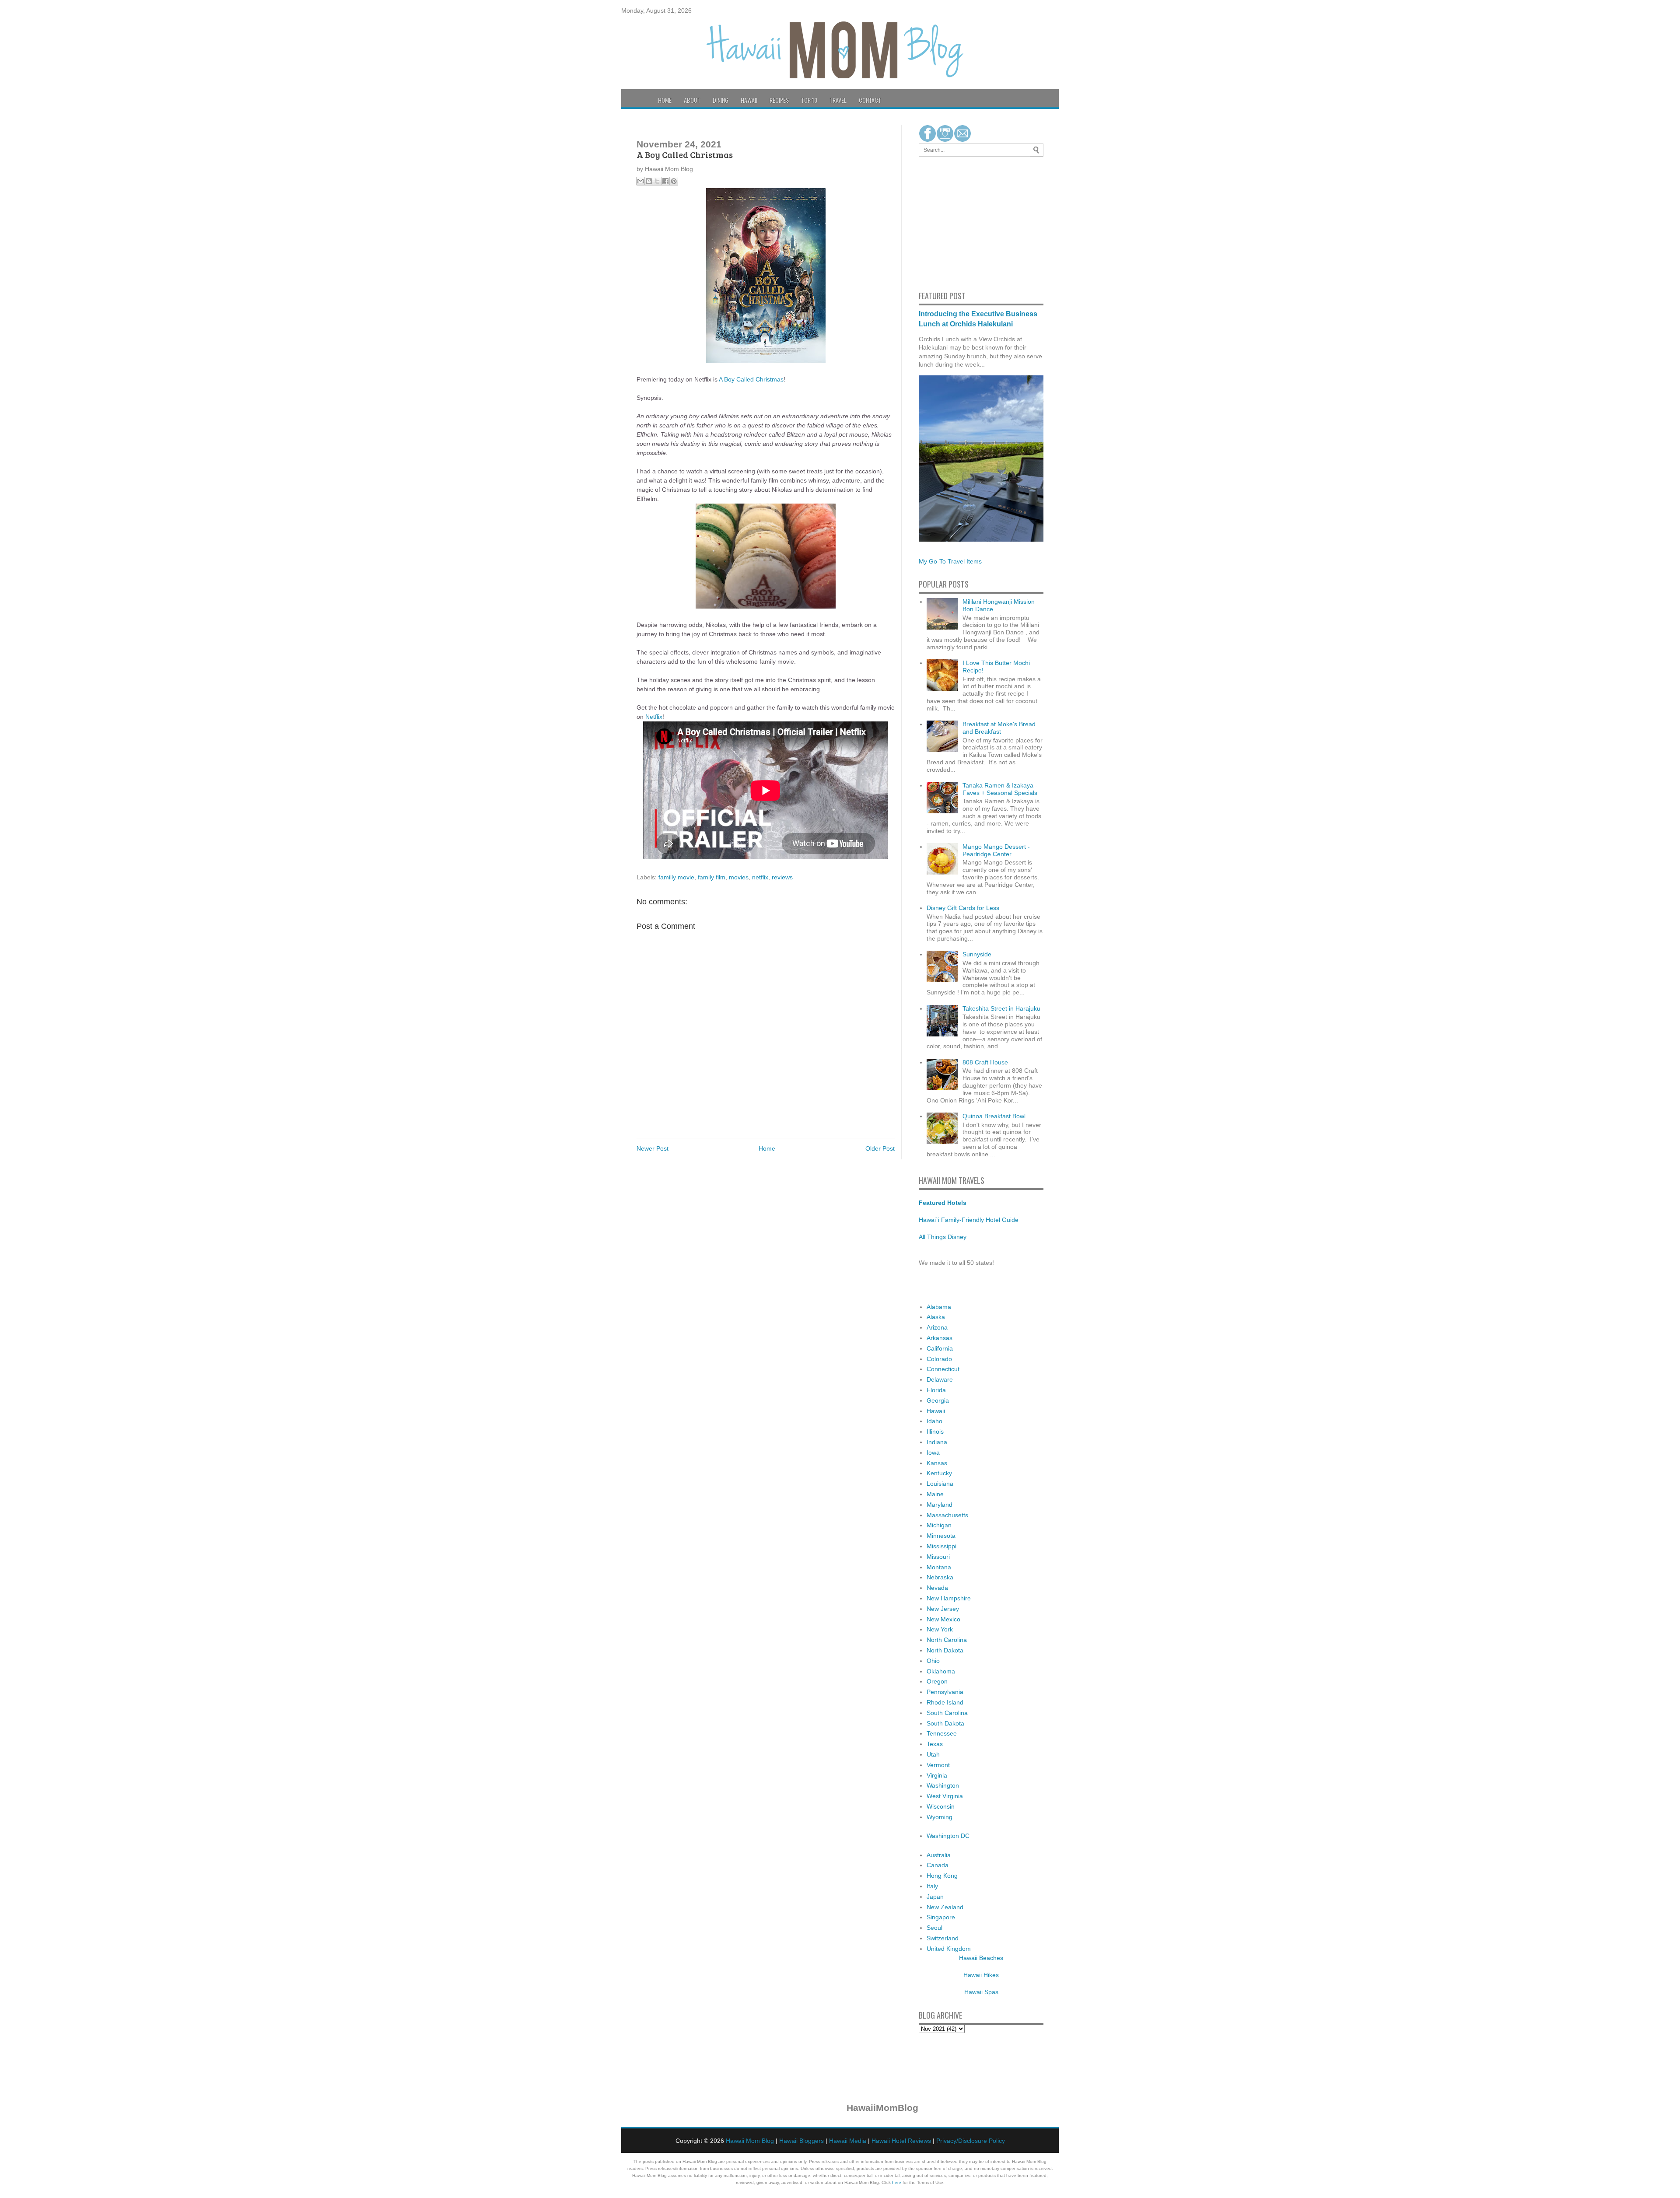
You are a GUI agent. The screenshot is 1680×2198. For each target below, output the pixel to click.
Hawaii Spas (981, 1992)
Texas (935, 1744)
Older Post (880, 1148)
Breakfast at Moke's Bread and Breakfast (999, 728)
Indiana (937, 1442)
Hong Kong (942, 1876)
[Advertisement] (945, 222)
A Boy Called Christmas (751, 379)
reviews (782, 877)
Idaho (934, 1421)
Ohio (933, 1661)
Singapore (941, 1917)
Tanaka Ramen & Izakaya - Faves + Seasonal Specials (1000, 789)
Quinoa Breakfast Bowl (994, 1116)
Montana (939, 1567)
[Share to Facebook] (665, 181)
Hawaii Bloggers (801, 2141)
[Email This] (640, 181)
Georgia (938, 1400)
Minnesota (941, 1536)
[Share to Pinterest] (674, 181)
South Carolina (947, 1713)
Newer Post (653, 1148)
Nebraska (940, 1577)
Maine (935, 1494)
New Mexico (943, 1619)
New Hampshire (949, 1598)
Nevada (937, 1588)
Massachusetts (947, 1515)
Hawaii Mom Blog (750, 2141)
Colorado (939, 1359)
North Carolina (947, 1640)
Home (665, 100)
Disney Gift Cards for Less (963, 908)
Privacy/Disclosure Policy (971, 2141)
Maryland (940, 1505)
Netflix (654, 717)
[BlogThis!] (649, 181)
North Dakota (945, 1650)
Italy (932, 1886)
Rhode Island (945, 1702)
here (897, 2182)
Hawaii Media (848, 2141)
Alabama (939, 1307)
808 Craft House (985, 1062)
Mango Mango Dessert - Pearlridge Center (996, 850)
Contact (870, 100)
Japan (935, 1897)
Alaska (936, 1317)
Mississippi (941, 1546)
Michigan (939, 1525)
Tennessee (942, 1733)
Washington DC (948, 1836)
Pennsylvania (945, 1692)
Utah (933, 1754)
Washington (943, 1785)
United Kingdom (949, 1949)
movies (739, 877)
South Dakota (945, 1723)
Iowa (933, 1452)
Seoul (934, 1928)
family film (712, 877)
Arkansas (940, 1338)
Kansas (937, 1463)
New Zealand (945, 1907)
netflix (760, 877)
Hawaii (749, 100)
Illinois (935, 1431)
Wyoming (940, 1817)
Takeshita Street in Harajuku (1001, 1008)
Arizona (937, 1327)
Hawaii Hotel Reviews (901, 2141)
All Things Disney (943, 1237)
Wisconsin (941, 1806)
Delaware (940, 1379)
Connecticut (943, 1369)
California (940, 1348)
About (692, 100)
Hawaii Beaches (981, 1958)
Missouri (938, 1557)
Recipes (779, 100)
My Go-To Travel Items (950, 561)
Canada (938, 1865)
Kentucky (939, 1473)
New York (940, 1629)
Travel (838, 100)
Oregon (937, 1681)
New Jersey (943, 1609)
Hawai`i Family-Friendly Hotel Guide (969, 1220)
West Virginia (945, 1796)
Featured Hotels (943, 1203)
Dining (721, 100)
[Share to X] (657, 181)
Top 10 (809, 100)
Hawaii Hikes (981, 1975)
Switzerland (943, 1938)
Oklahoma (941, 1671)
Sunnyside (977, 954)
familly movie (676, 877)
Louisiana (940, 1484)
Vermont (938, 1765)
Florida (936, 1390)
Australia (939, 1855)
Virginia (937, 1775)
